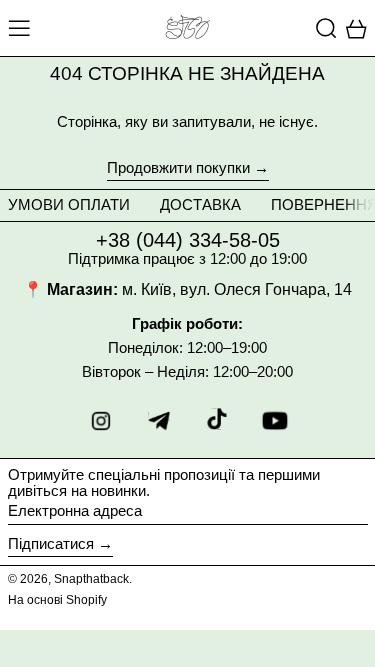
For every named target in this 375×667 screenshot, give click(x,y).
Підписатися (51, 543)
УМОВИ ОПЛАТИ (69, 204)
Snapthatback (91, 579)
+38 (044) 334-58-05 (188, 240)
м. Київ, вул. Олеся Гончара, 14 (237, 289)
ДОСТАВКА (200, 204)
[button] (326, 28)
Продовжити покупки (178, 168)
